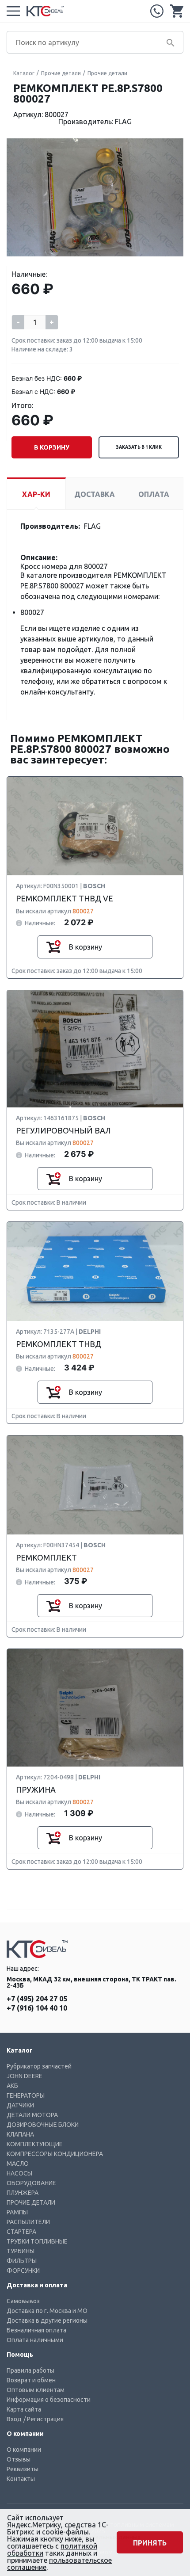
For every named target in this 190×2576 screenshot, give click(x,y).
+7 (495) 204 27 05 (157, 11)
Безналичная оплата (36, 2330)
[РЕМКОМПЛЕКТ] (95, 1485)
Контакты (21, 2479)
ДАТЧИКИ (20, 2105)
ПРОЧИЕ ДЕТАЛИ (31, 2202)
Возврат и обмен (31, 2380)
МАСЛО (18, 2164)
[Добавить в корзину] (53, 947)
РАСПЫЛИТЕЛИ (28, 2222)
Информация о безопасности (49, 2400)
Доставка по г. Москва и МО (47, 2311)
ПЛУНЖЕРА (23, 2193)
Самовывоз (23, 2301)
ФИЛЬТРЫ (22, 2261)
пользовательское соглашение (59, 2564)
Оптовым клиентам (36, 2390)
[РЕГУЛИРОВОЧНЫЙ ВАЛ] (95, 1049)
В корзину (52, 447)
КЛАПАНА (20, 2134)
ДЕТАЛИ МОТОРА (32, 2115)
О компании (24, 2450)
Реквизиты (23, 2469)
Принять (150, 2543)
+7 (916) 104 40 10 (37, 2008)
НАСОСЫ (19, 2173)
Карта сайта (24, 2409)
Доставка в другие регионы (47, 2320)
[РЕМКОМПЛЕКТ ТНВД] (95, 1272)
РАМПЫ (17, 2212)
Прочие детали (61, 73)
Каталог (24, 73)
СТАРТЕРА (21, 2232)
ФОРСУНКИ (23, 2271)
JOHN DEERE (25, 2076)
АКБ (12, 2086)
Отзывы (19, 2459)
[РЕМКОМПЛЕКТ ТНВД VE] (95, 826)
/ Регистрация (44, 2419)
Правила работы (30, 2370)
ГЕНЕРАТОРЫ (26, 2095)
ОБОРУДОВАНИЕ (31, 2183)
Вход (14, 2419)
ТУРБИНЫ (21, 2251)
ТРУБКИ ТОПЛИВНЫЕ (37, 2241)
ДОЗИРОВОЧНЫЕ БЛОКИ (43, 2125)
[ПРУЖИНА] (95, 1708)
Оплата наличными (35, 2340)
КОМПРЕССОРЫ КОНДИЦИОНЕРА (55, 2154)
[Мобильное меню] (13, 11)
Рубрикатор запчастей (39, 2066)
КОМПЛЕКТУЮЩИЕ (35, 2144)
